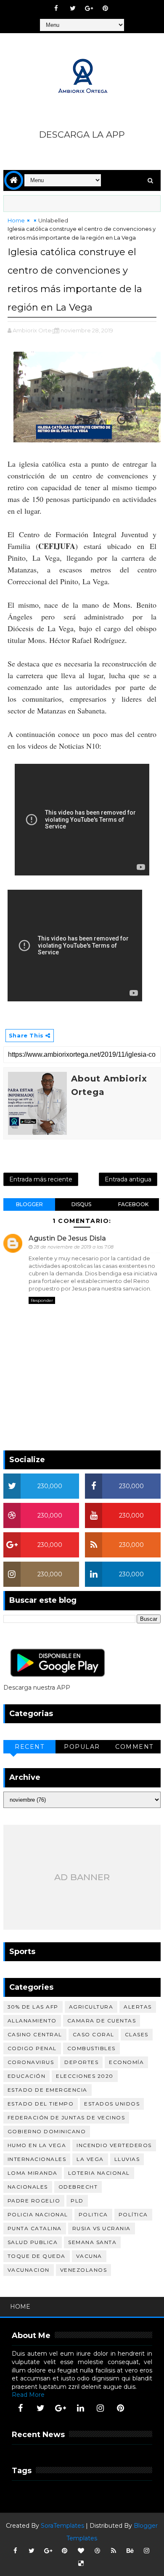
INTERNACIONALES (37, 2159)
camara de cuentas (102, 2021)
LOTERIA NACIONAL (99, 2173)
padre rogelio (34, 2201)
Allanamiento (32, 2021)
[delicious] (81, 2563)
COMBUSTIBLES (91, 2048)
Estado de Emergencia (48, 2090)
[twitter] (73, 8)
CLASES (137, 2034)
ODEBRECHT (78, 2187)
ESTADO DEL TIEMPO (41, 2104)
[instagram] (101, 2408)
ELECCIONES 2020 (85, 2076)
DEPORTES (81, 2062)
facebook (133, 1204)
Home (16, 220)
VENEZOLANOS (84, 2270)
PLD (77, 2201)
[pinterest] (106, 8)
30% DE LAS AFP (33, 2007)
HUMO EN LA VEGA (37, 2145)
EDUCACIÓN (27, 2076)
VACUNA (89, 2256)
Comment (134, 1747)
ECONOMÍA (126, 2062)
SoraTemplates (62, 2526)
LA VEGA (90, 2159)
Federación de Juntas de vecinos (66, 2117)
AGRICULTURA (91, 2007)
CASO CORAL (94, 2034)
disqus (81, 1204)
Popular (82, 1747)
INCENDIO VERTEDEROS (114, 2145)
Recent (29, 1747)
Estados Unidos (112, 2104)
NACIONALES (28, 2187)
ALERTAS (138, 2007)
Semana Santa (92, 2242)
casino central (35, 2034)
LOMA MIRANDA (33, 2173)
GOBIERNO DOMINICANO (47, 2131)
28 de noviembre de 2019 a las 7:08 (74, 1247)
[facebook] (56, 8)
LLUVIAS (127, 2159)
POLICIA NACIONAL (38, 2214)
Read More (28, 2395)
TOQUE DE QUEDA (37, 2256)
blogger (29, 1204)
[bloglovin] (81, 2551)
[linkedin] (80, 2408)
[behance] (130, 2551)
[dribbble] (97, 2551)
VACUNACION (29, 2270)
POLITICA (93, 2214)
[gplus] (89, 8)
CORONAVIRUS (31, 2062)
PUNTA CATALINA (35, 2228)
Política (133, 2214)
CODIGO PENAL (32, 2048)
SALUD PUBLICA (33, 2242)
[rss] (114, 2551)
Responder (42, 1300)
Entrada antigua (128, 1179)
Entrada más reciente (41, 1179)
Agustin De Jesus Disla (67, 1238)
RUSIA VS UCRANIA (102, 2228)
